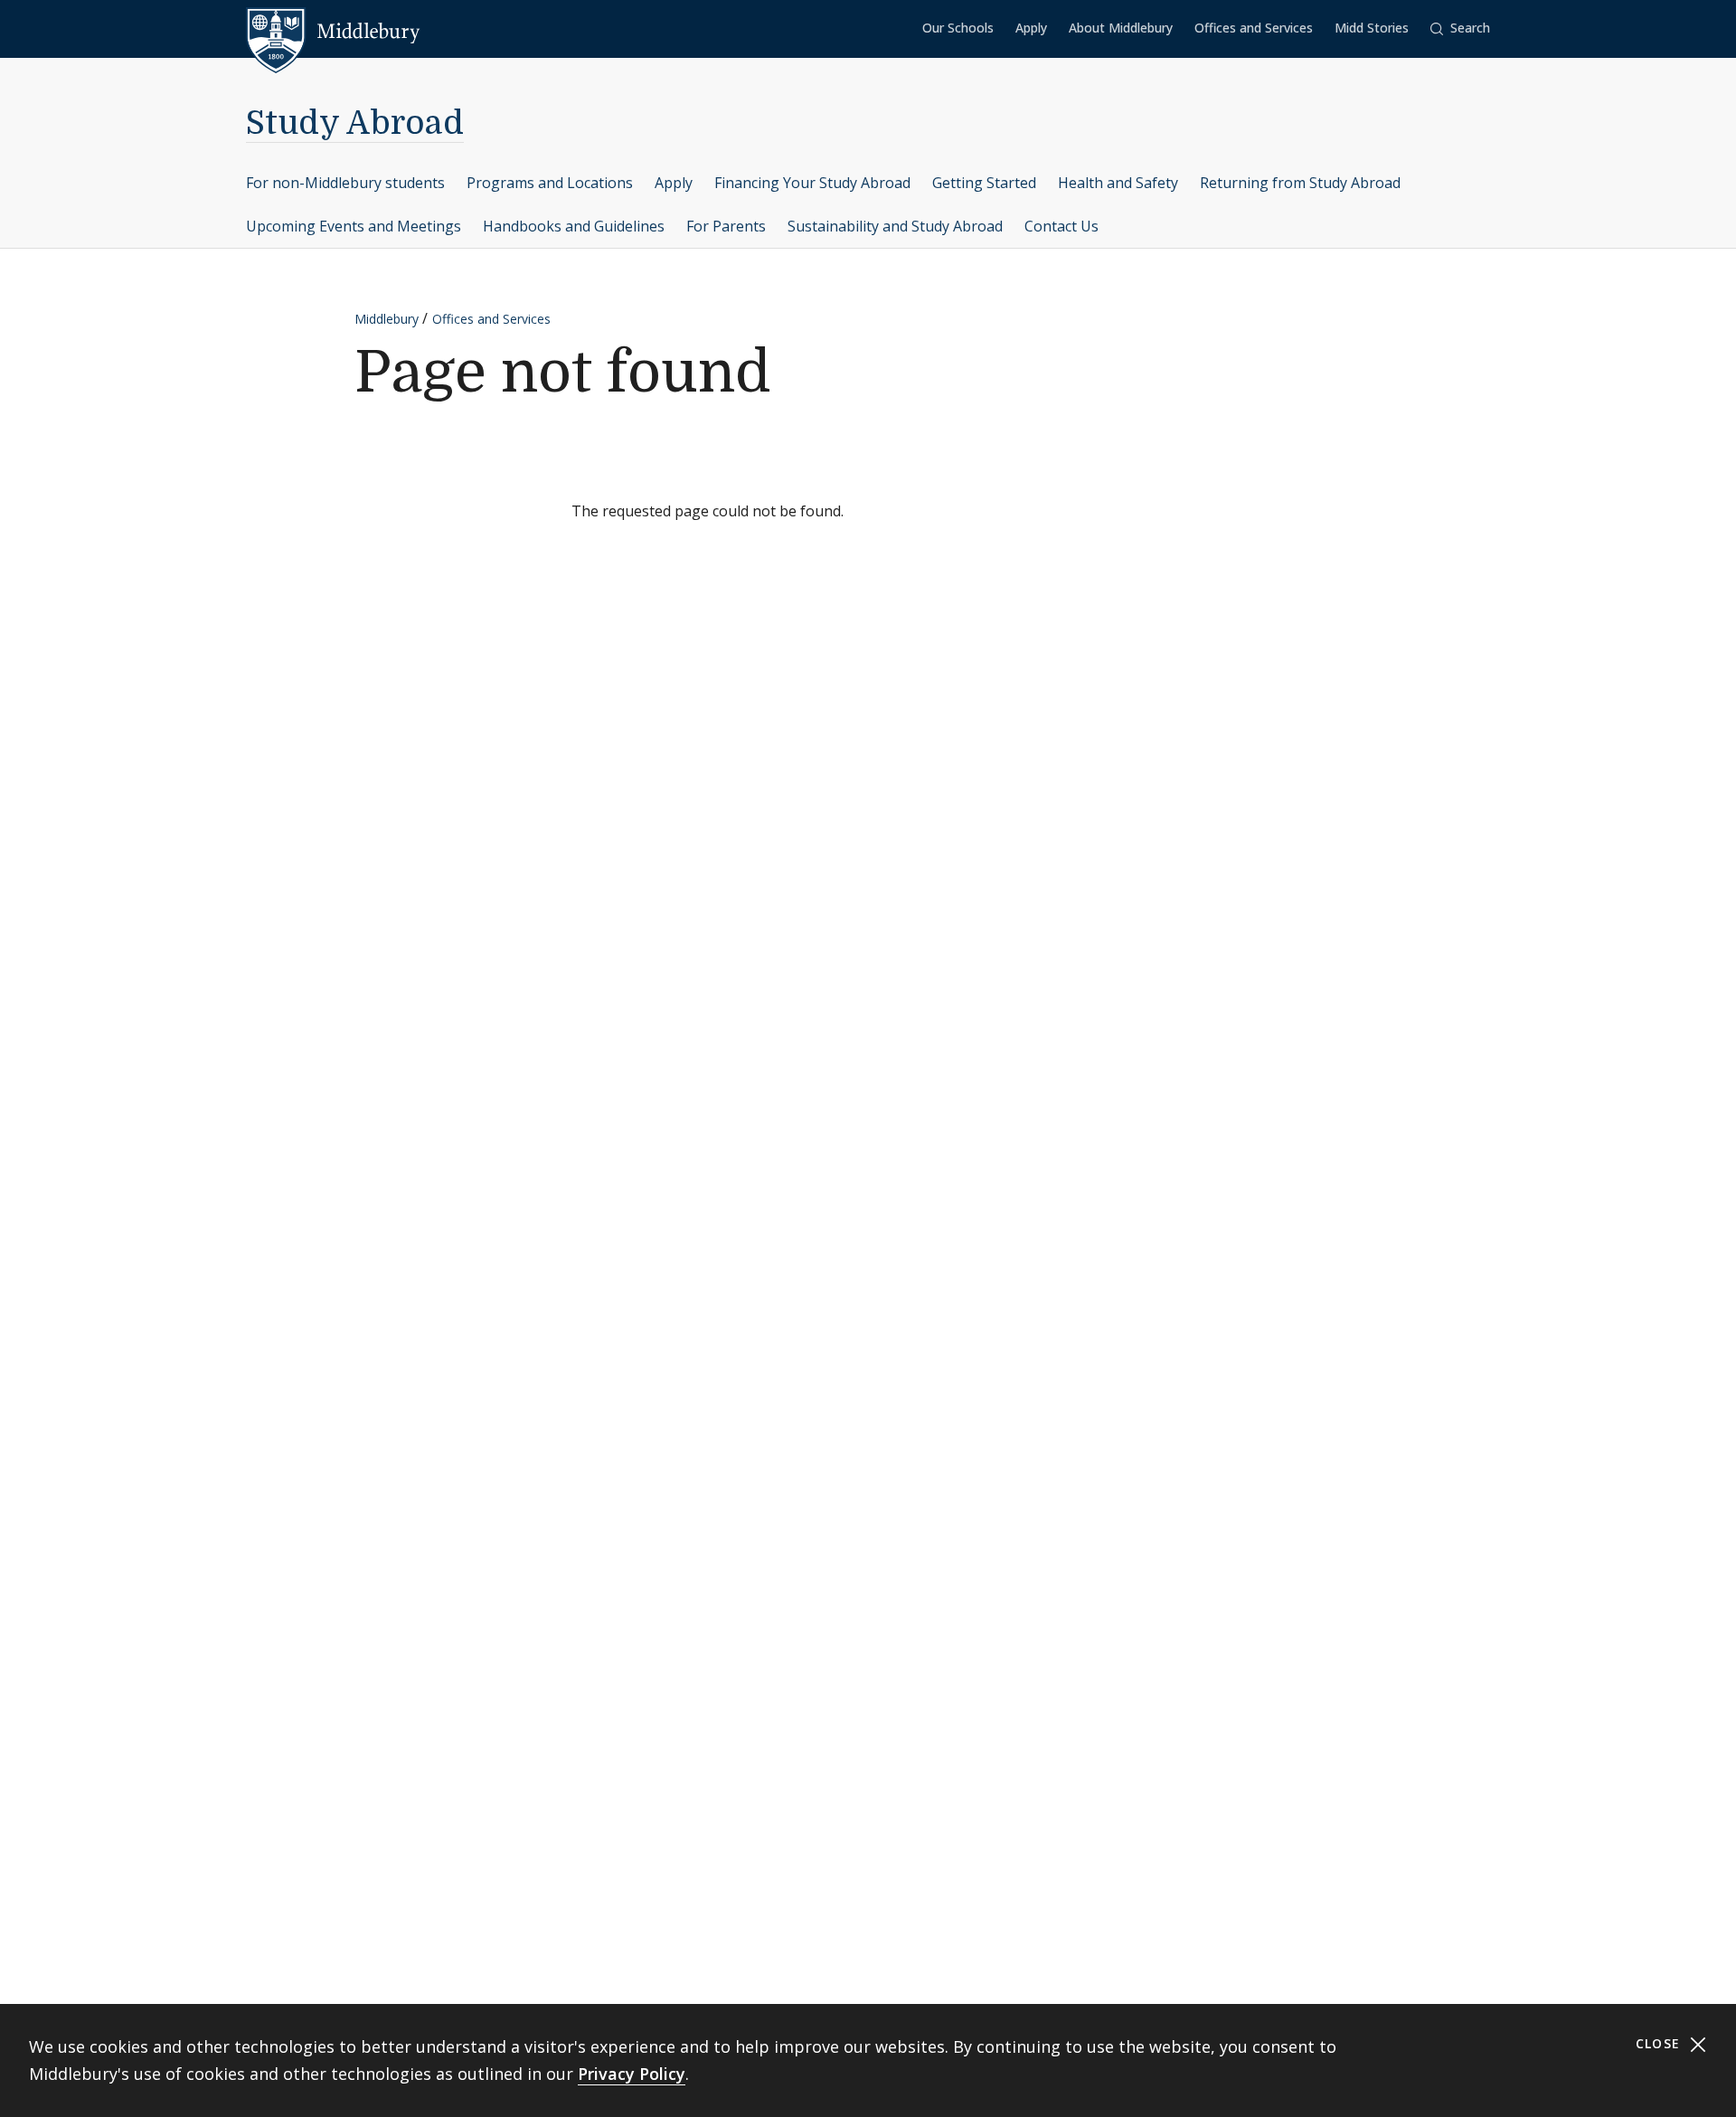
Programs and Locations (550, 183)
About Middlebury (1121, 28)
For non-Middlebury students (345, 183)
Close (1661, 2043)
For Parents (726, 226)
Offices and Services (1254, 28)
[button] (1460, 28)
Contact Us (1061, 226)
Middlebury (387, 319)
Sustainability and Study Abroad (895, 226)
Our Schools (958, 28)
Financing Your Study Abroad (812, 183)
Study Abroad (355, 123)
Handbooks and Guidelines (574, 226)
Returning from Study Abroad (1300, 183)
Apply (1031, 28)
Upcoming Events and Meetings (354, 226)
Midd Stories (1372, 28)
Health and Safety (1118, 183)
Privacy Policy (632, 2074)
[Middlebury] (333, 32)
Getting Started (984, 183)
